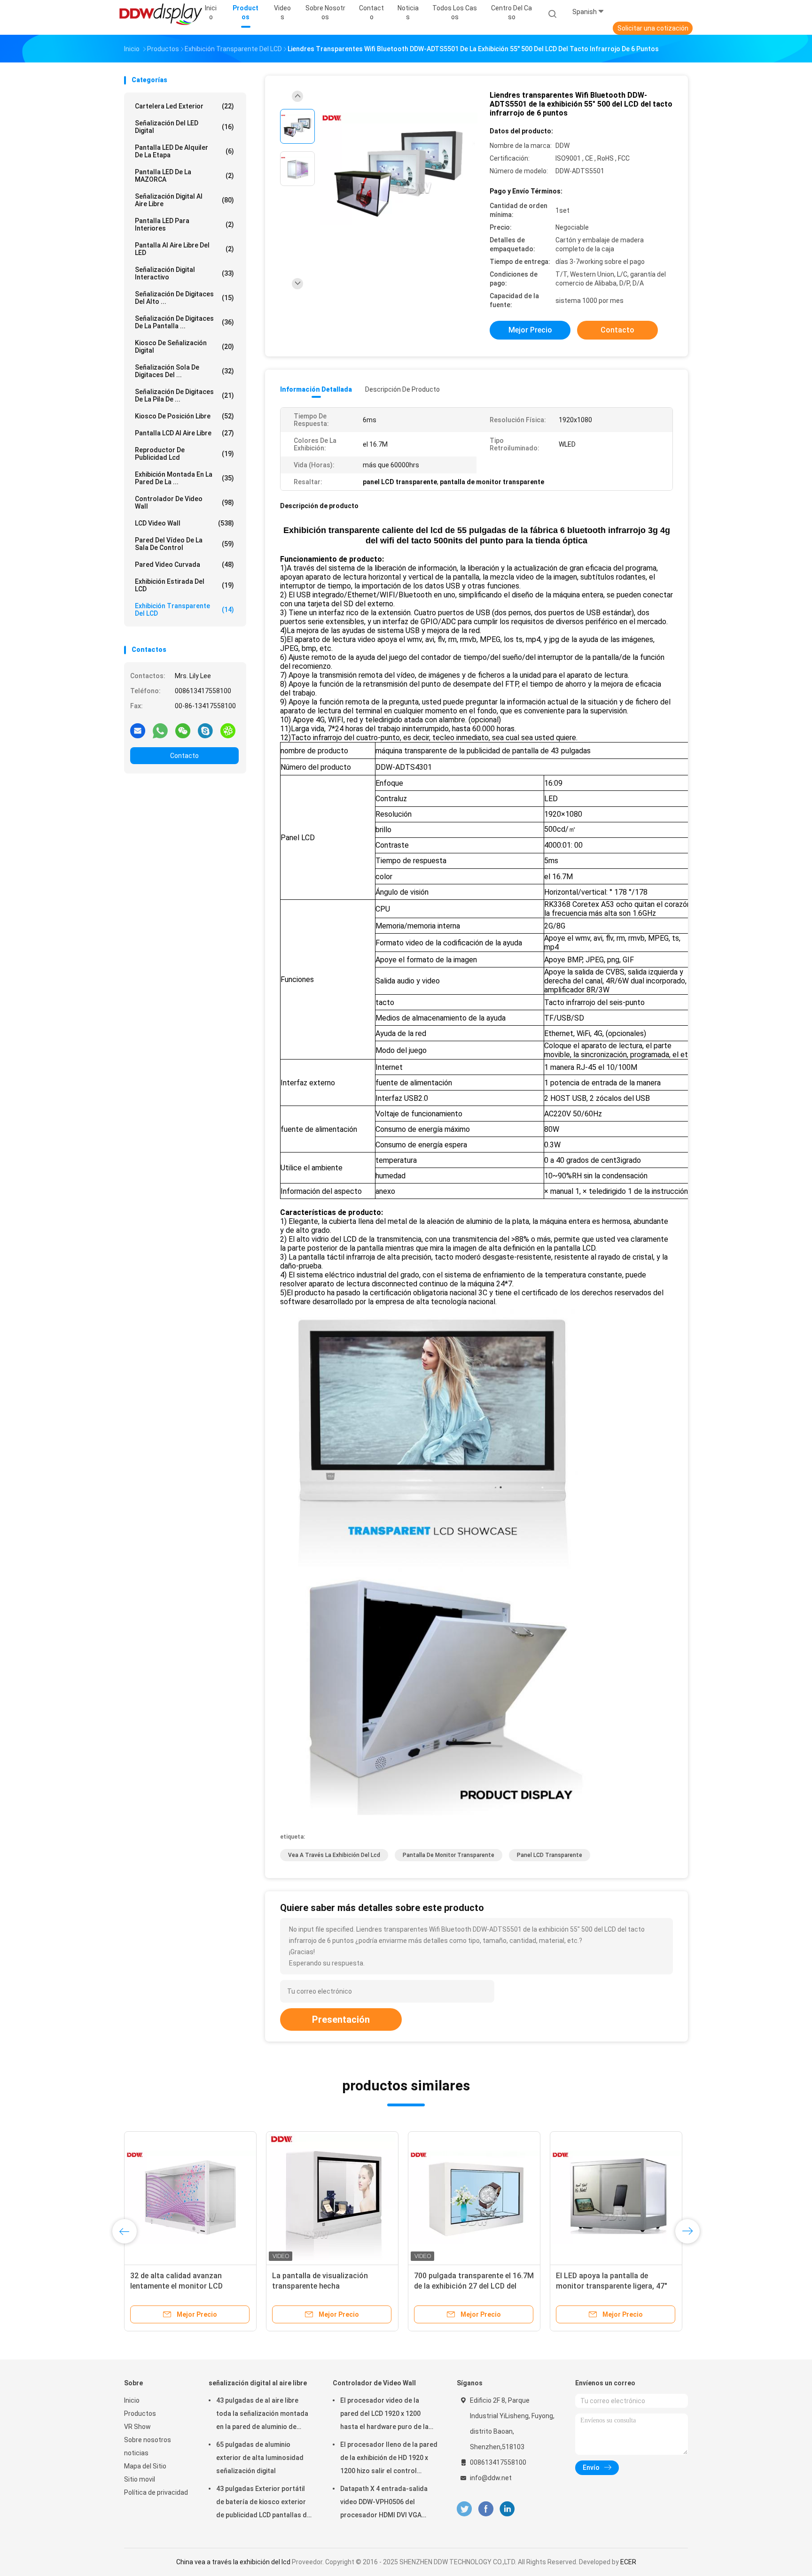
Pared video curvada (184, 565)
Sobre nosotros (148, 2440)
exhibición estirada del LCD (184, 585)
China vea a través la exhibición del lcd (233, 2562)
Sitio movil (140, 2479)
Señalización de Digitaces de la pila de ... (184, 395)
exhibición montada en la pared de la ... (184, 478)
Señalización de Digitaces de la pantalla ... (184, 322)
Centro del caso (511, 12)
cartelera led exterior (184, 106)
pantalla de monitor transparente (449, 1855)
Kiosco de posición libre (184, 416)
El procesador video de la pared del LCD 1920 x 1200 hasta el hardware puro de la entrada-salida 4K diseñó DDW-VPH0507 (389, 2415)
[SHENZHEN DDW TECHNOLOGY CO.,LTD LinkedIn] (507, 2509)
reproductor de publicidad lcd (184, 454)
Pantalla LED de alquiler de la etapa (184, 151)
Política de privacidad (156, 2492)
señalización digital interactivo (184, 273)
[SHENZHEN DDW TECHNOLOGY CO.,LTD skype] (205, 730)
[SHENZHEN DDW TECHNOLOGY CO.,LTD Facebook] (486, 2509)
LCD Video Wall (184, 523)
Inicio (132, 2400)
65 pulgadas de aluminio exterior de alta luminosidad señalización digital (260, 2458)
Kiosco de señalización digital (184, 347)
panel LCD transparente (550, 1855)
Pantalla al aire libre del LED (184, 249)
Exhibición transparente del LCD (184, 610)
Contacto (184, 756)
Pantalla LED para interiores (184, 224)
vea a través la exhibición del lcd (334, 1855)
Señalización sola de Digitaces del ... (184, 371)
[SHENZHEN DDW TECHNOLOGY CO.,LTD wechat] (183, 730)
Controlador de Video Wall (184, 503)
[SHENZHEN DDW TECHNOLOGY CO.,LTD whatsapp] (160, 730)
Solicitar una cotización (653, 28)
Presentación (341, 2019)
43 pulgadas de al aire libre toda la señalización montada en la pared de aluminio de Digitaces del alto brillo (262, 2415)
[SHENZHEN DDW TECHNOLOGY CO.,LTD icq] (228, 730)
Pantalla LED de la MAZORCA (184, 176)
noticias (136, 2453)
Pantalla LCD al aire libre (184, 433)
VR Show (137, 2427)
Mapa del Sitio (145, 2466)
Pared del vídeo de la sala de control (184, 544)
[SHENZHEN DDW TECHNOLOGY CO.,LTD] (161, 14)
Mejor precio (530, 330)
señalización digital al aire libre (184, 200)
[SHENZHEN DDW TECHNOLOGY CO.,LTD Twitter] (464, 2509)
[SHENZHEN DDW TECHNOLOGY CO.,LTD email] (138, 730)
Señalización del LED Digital (184, 127)
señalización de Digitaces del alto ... (184, 298)
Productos (140, 2414)
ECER (628, 2562)
